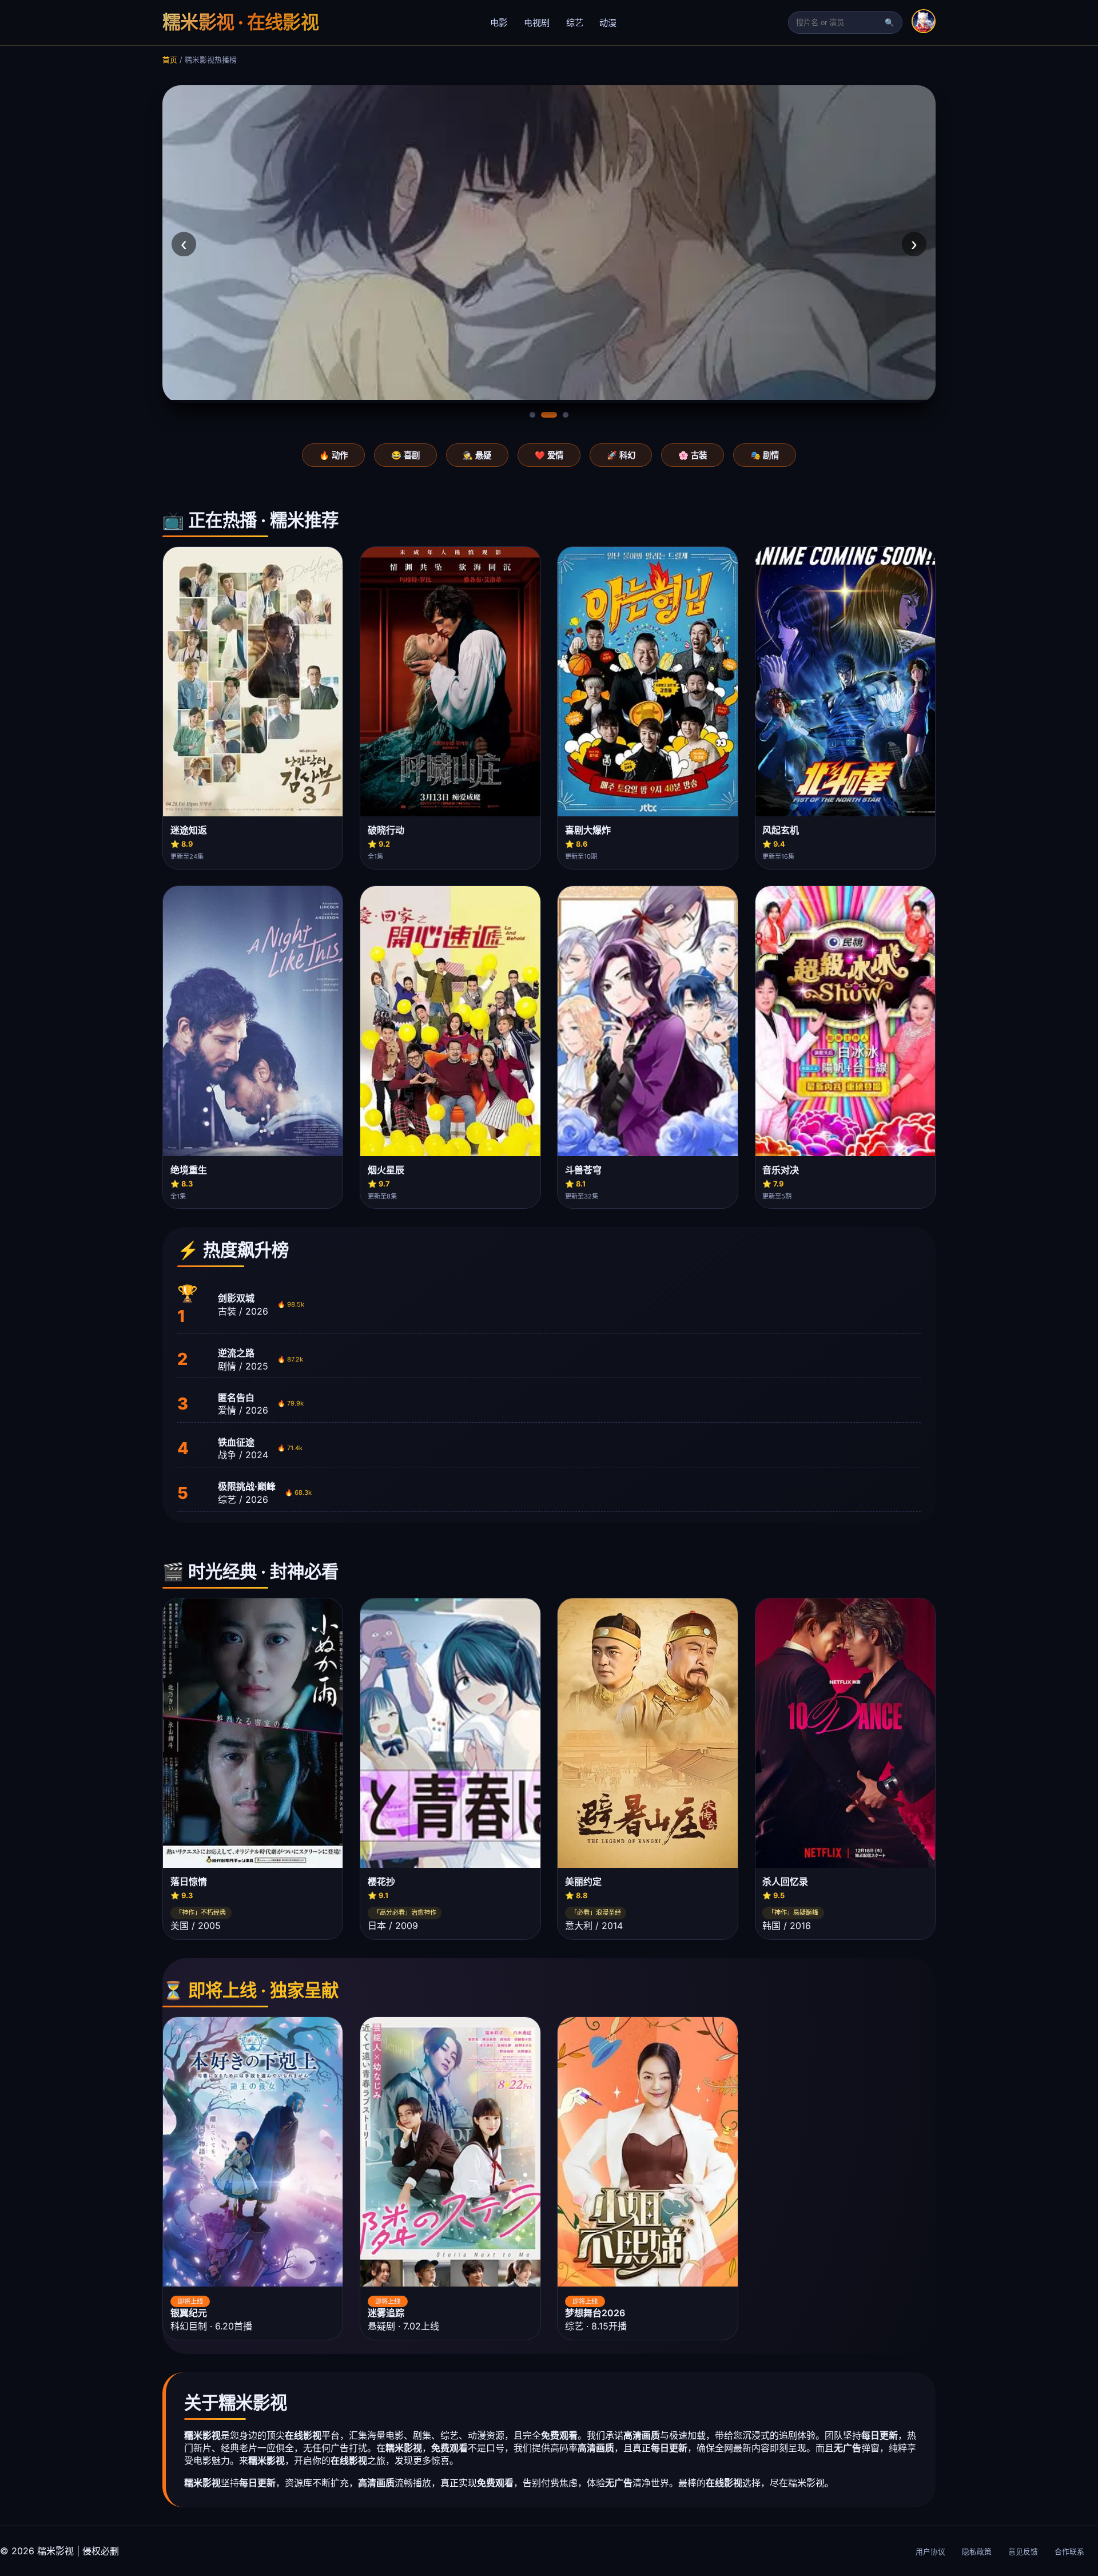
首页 (170, 60)
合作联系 (1069, 2552)
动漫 (608, 23)
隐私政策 (977, 2552)
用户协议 (930, 2552)
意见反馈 (1023, 2552)
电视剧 (537, 23)
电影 (499, 23)
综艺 (575, 23)
